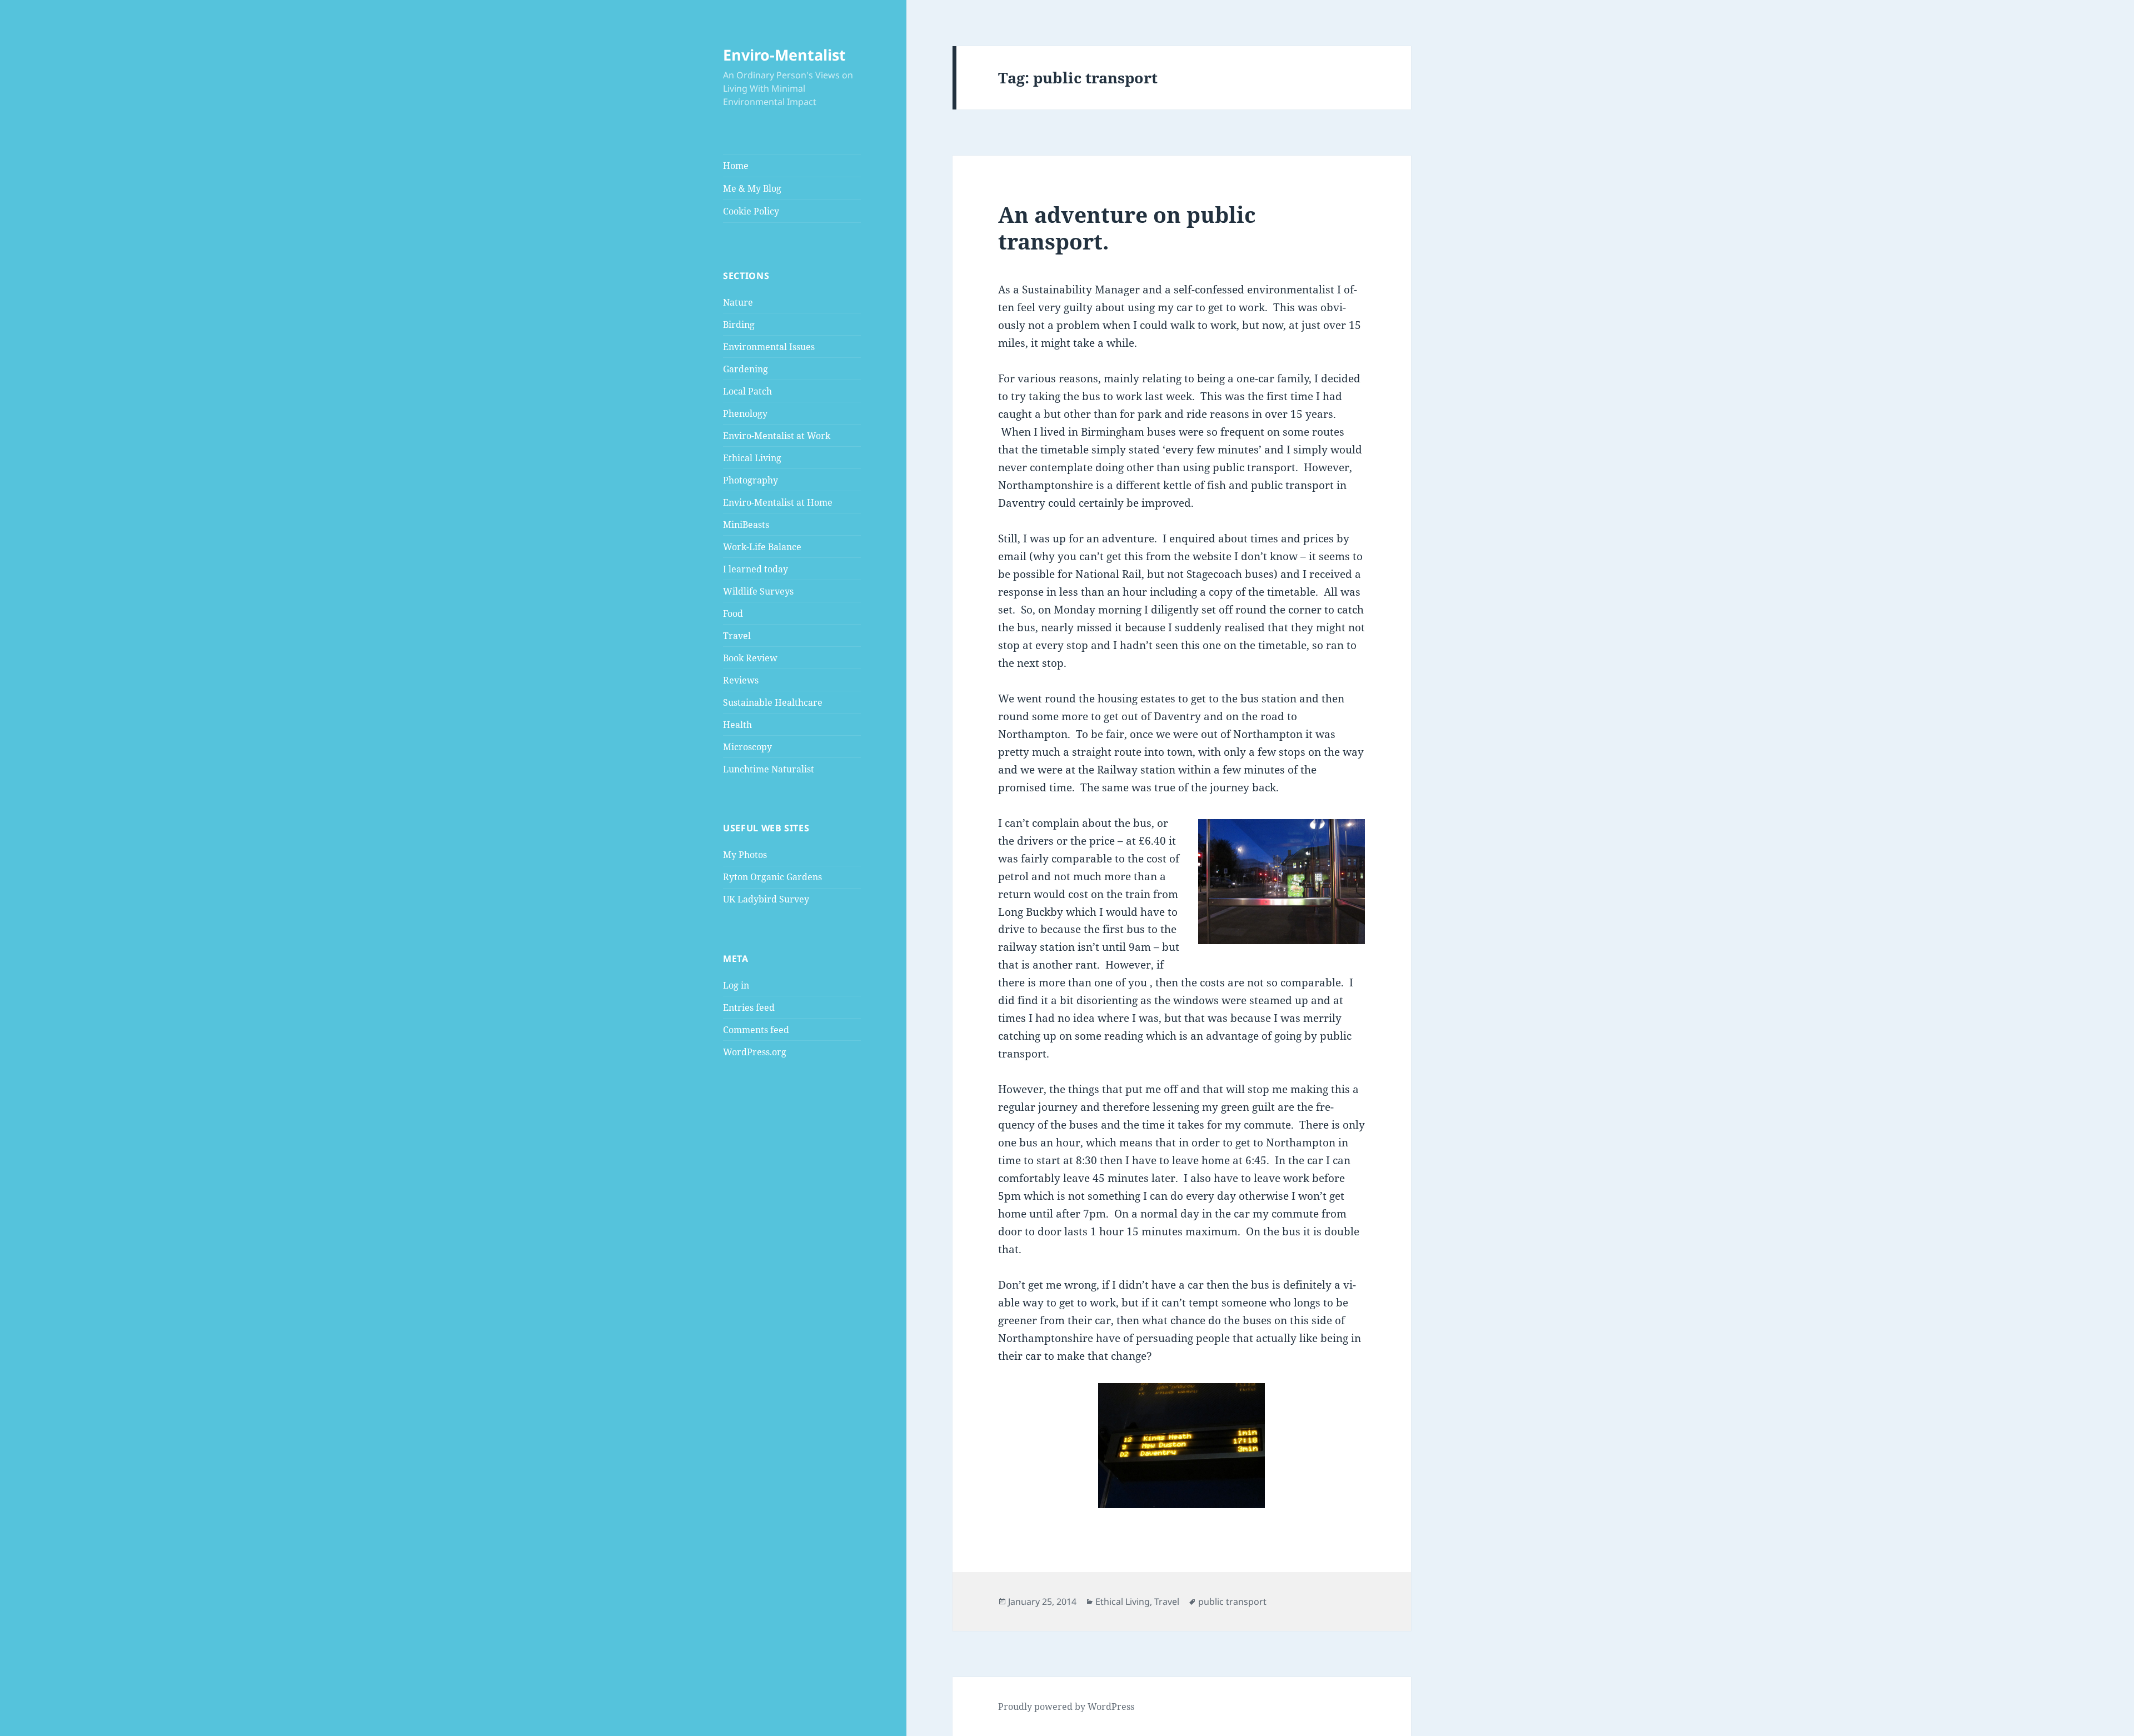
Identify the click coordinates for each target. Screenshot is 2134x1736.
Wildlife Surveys (758, 591)
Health (737, 725)
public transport (1232, 1602)
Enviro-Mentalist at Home (778, 502)
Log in (736, 985)
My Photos (745, 855)
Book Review (750, 658)
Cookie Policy (751, 211)
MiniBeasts (746, 525)
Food (733, 613)
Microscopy (747, 747)
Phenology (745, 413)
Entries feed (749, 1007)
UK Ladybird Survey (766, 899)
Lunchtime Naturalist (769, 769)
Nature (738, 302)
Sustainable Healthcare (773, 702)
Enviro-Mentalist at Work (777, 436)
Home (736, 166)
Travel (737, 636)
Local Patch (747, 391)
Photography (751, 480)
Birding (739, 325)
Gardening (746, 369)
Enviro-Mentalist (784, 55)
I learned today (756, 569)
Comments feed (756, 1030)
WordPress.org (755, 1052)
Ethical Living (752, 458)
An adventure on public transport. (1127, 228)
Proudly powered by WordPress (1066, 1707)
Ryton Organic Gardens (772, 877)
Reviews (741, 680)
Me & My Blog (752, 188)
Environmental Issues (769, 347)
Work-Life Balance (762, 547)
